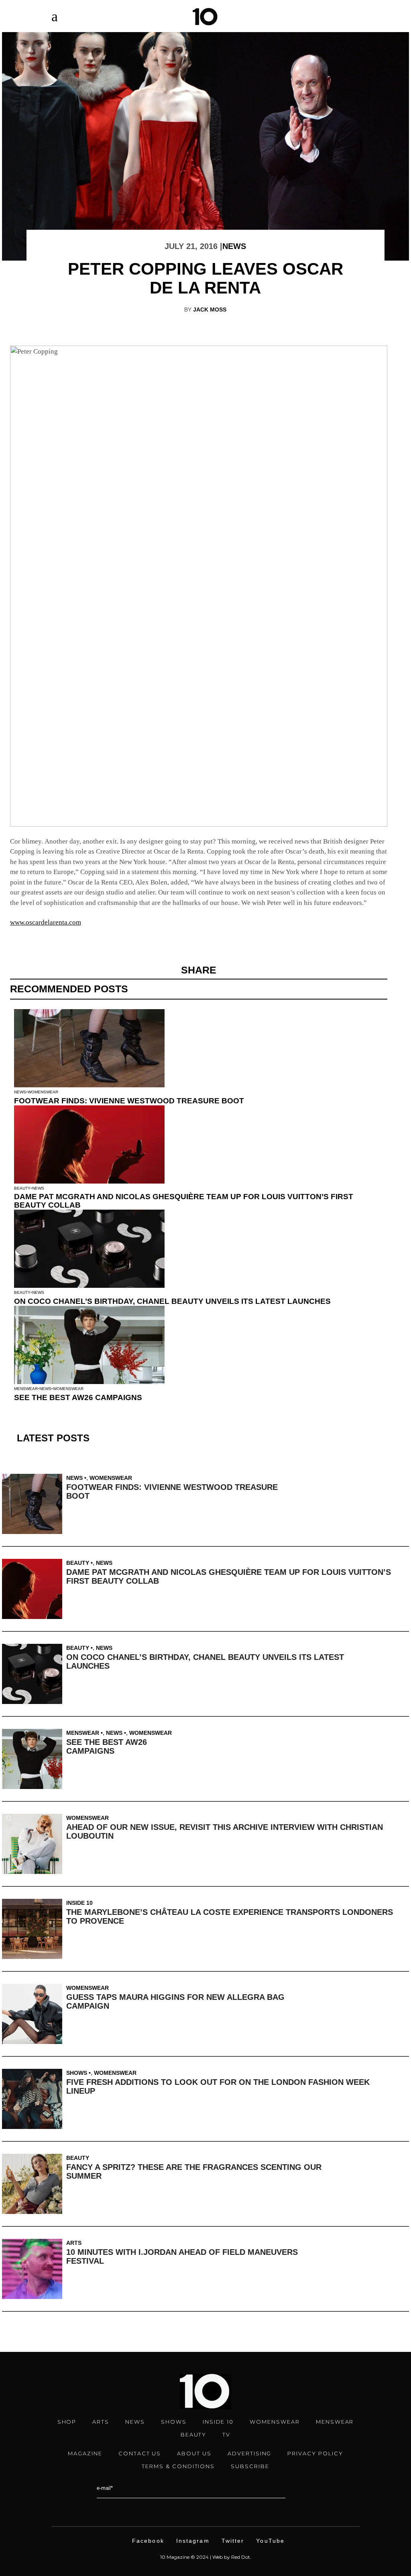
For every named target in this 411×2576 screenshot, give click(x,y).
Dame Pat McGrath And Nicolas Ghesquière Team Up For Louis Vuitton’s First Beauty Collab (184, 1201)
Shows (77, 2073)
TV (226, 2434)
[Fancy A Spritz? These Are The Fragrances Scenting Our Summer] (34, 2184)
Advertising (249, 2453)
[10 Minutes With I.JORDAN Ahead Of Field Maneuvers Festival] (34, 2269)
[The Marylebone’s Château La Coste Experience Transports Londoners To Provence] (34, 1929)
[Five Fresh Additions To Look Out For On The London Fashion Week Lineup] (34, 2099)
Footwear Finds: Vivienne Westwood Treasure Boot (129, 1101)
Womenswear (43, 1092)
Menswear (26, 1389)
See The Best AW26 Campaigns (78, 1397)
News (234, 246)
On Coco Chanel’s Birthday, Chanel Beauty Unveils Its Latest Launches (172, 1301)
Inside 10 (79, 1903)
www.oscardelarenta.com (46, 922)
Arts (74, 2243)
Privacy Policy (315, 2453)
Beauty (22, 1188)
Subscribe (250, 2466)
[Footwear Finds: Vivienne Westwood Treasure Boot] (34, 1504)
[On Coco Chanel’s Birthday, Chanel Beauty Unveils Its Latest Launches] (34, 1674)
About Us (194, 2453)
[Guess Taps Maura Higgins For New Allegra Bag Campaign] (34, 2014)
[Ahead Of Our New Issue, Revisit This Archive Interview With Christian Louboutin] (34, 1844)
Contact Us (140, 2453)
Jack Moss (210, 310)
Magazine (85, 2453)
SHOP (67, 2422)
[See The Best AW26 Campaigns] (34, 1759)
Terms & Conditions (178, 2466)
